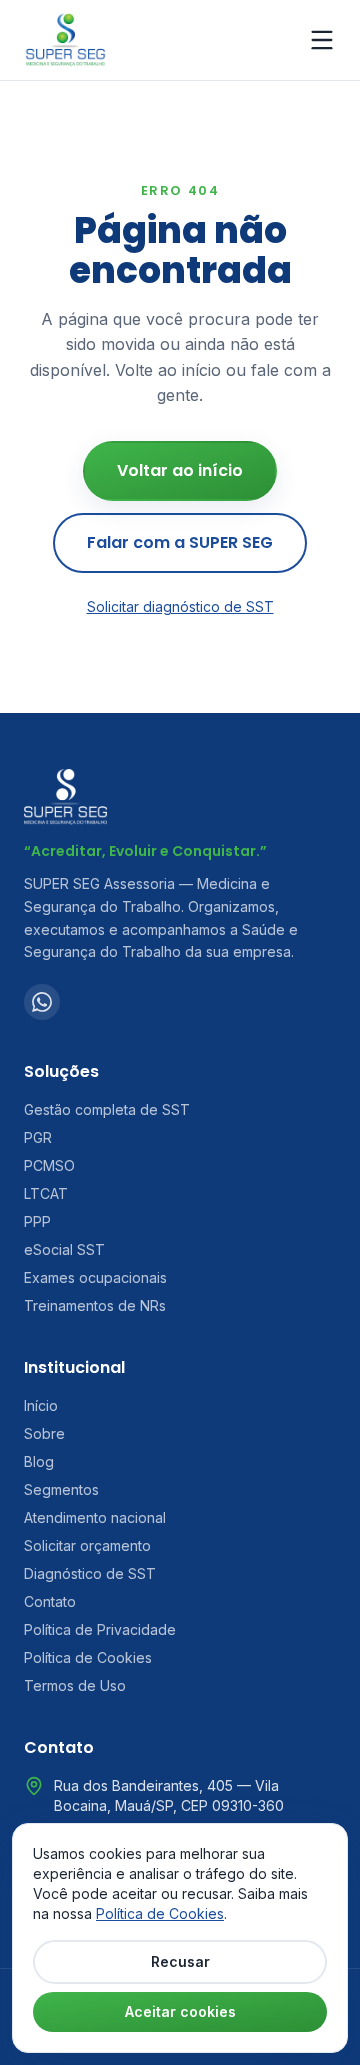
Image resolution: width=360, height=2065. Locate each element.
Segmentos (61, 1489)
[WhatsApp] (42, 1002)
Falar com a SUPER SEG (180, 542)
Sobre (44, 1433)
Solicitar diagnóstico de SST (180, 606)
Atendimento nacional (95, 1517)
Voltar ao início (180, 470)
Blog (39, 1461)
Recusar (180, 1961)
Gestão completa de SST (107, 1109)
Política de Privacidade (100, 1629)
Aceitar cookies (180, 2011)
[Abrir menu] (322, 40)
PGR (38, 1137)
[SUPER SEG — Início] (65, 40)
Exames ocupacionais (95, 1277)
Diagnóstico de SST (90, 1573)
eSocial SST (64, 1249)
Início (41, 1405)
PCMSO (49, 1165)
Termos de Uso (75, 1685)
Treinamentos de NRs (95, 1305)
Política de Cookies (88, 1657)
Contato (50, 1601)
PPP (37, 1221)
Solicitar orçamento (87, 1545)
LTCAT (46, 1193)
